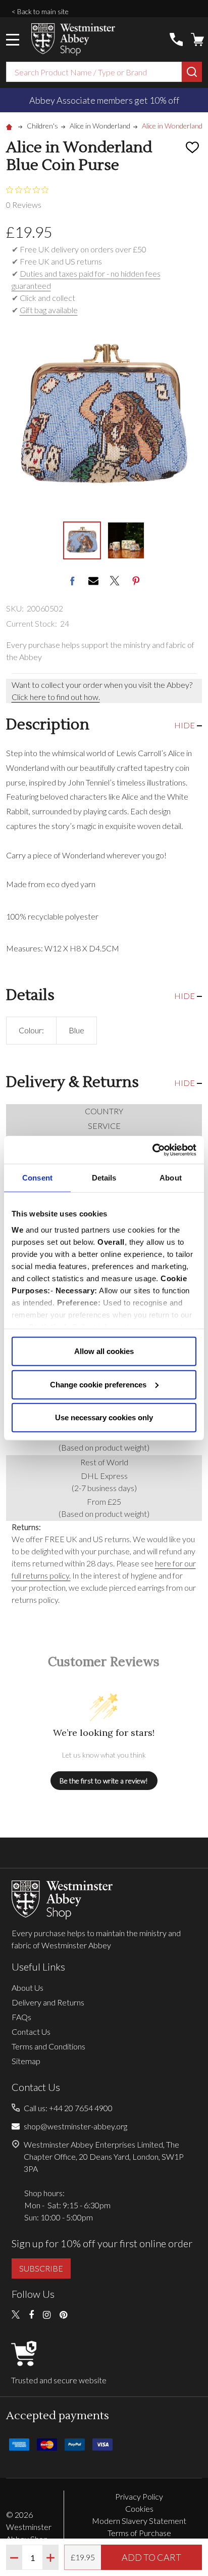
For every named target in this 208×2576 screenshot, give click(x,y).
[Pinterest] (136, 581)
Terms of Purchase (139, 2533)
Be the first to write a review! (104, 1781)
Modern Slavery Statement (139, 2521)
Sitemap (26, 2061)
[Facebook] (72, 581)
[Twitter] (115, 581)
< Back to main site (40, 11)
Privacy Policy (139, 2496)
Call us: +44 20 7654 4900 (68, 2108)
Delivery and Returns (48, 2002)
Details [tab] (104, 1178)
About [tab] (171, 1178)
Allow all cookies (104, 1351)
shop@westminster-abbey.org (75, 2126)
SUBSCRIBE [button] (41, 2268)
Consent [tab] (37, 1178)
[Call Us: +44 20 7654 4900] (176, 39)
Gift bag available (49, 310)
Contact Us (31, 2032)
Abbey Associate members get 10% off (104, 100)
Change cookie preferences (98, 1384)
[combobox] (94, 72)
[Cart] (197, 39)
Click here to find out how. (56, 697)
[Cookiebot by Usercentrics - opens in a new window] (152, 1150)
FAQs (21, 2017)
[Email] (93, 581)
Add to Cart (151, 2557)
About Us (28, 1988)
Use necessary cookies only (104, 1417)
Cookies (139, 2508)
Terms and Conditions (48, 2046)
